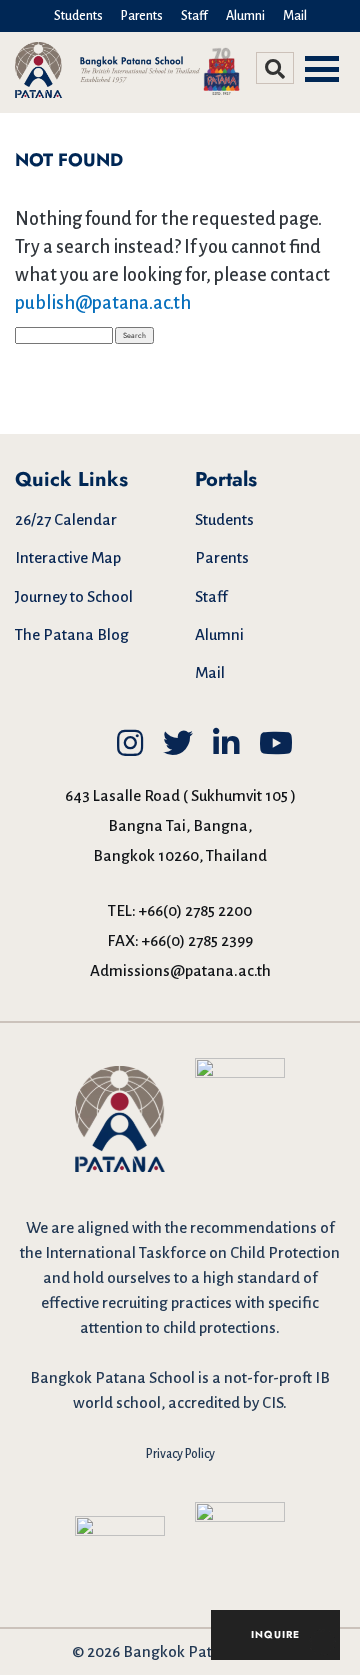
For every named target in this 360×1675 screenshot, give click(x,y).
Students (78, 16)
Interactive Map (68, 557)
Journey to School (74, 596)
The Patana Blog (72, 634)
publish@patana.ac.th (103, 303)
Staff (194, 16)
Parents (142, 16)
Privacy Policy (180, 1454)
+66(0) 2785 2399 (197, 940)
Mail (295, 16)
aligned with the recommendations (197, 1227)
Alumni (245, 16)
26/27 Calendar (66, 519)
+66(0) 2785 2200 (195, 910)
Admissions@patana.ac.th (180, 970)
